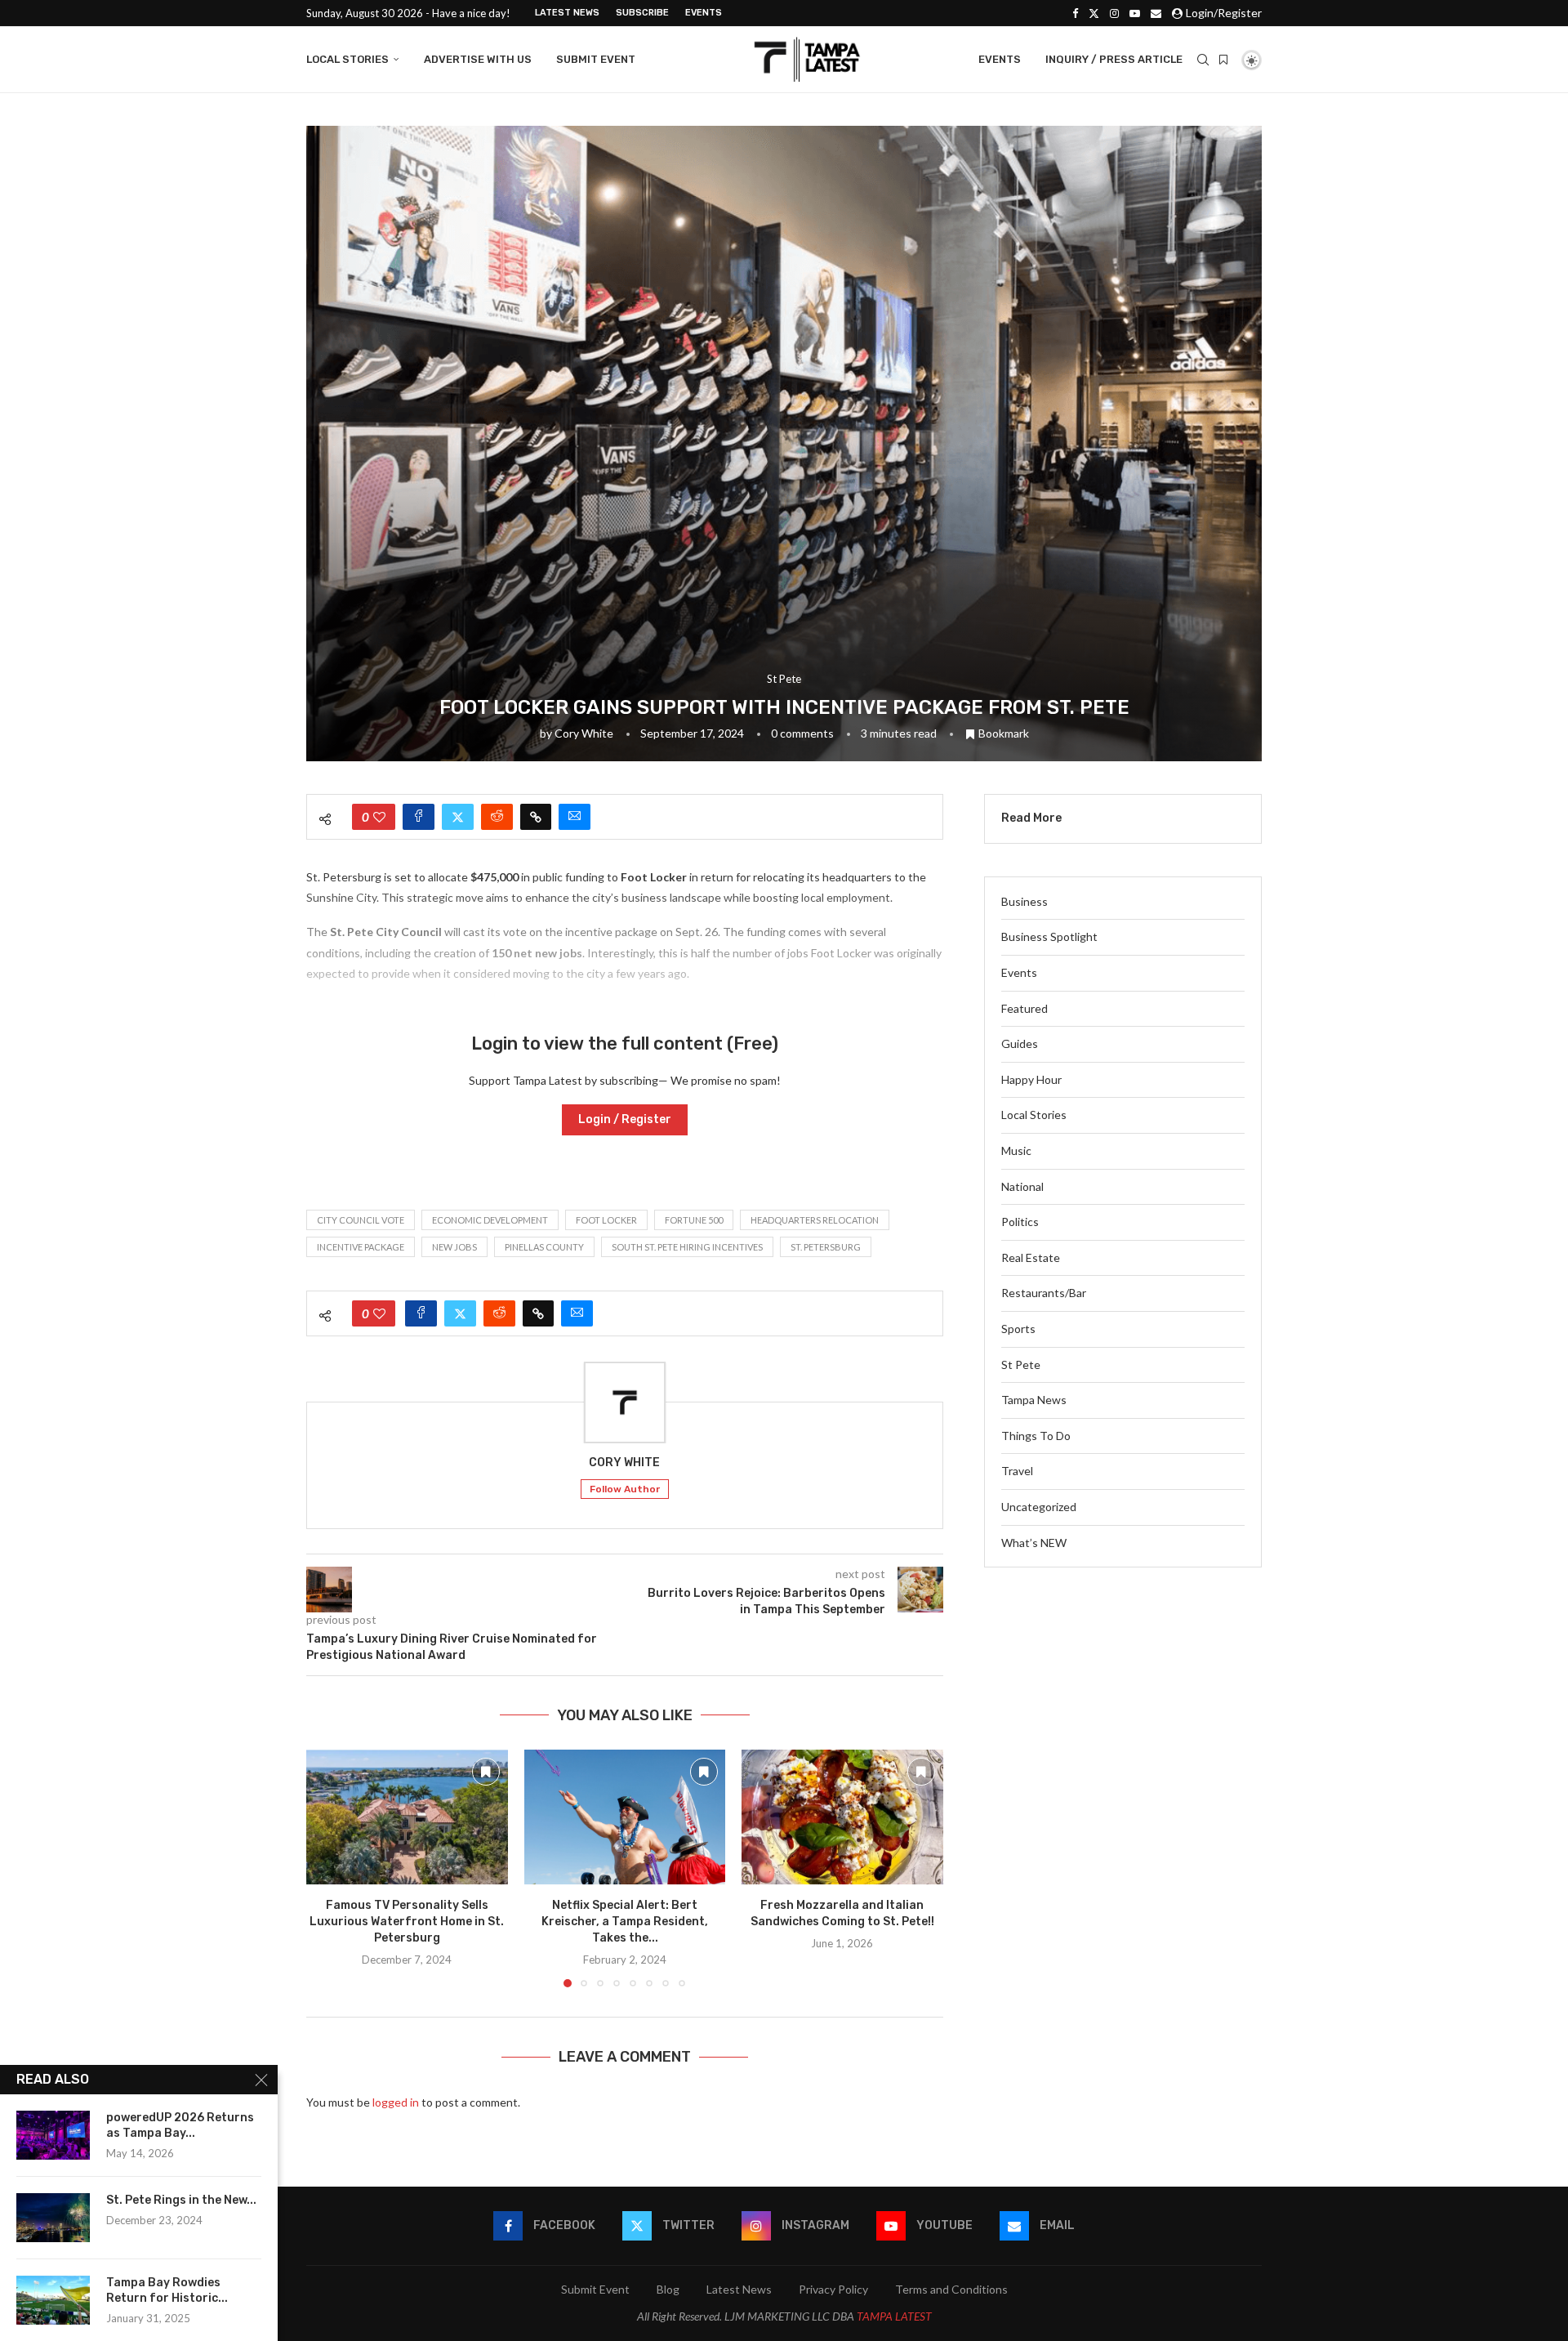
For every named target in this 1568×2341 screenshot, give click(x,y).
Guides (1020, 1043)
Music (1016, 1150)
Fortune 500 (694, 1220)
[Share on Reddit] (497, 817)
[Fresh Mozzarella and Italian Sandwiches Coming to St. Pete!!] (842, 1817)
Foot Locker (606, 1220)
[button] (328, 1868)
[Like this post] (379, 817)
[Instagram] (1114, 13)
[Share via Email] (575, 817)
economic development (490, 1220)
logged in (396, 2102)
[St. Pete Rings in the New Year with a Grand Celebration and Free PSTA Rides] (53, 2218)
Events (704, 13)
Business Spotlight (1049, 936)
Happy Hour (1031, 1079)
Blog (668, 2289)
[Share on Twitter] (458, 817)
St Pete (1021, 1364)
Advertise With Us (478, 59)
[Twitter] (1094, 13)
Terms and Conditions (951, 2289)
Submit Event (596, 59)
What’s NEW (1034, 1543)
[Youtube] (1135, 13)
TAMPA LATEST (894, 2316)
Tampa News (1034, 1400)
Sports (1018, 1329)
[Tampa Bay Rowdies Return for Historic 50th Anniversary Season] (53, 2300)
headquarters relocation (815, 1220)
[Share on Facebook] (419, 817)
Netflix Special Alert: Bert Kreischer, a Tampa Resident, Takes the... (625, 1922)
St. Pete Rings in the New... (181, 2200)
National (1022, 1186)
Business (1025, 901)
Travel (1017, 1471)
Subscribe (642, 13)
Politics (1020, 1222)
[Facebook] (1075, 13)
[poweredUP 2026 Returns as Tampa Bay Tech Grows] (53, 2135)
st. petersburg (826, 1247)
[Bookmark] (1223, 60)
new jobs (454, 1247)
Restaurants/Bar (1044, 1293)
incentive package (361, 1247)
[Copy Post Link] (536, 817)
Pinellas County (544, 1247)
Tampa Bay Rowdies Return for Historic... (167, 2290)
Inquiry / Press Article (1114, 59)
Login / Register (625, 1119)
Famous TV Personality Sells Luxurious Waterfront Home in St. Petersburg (407, 1922)
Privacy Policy (833, 2289)
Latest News (567, 13)
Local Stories (347, 59)
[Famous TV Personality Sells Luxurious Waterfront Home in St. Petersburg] (407, 1817)
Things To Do (1036, 1436)
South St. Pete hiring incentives (687, 1247)
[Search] (1203, 60)
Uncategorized (1039, 1507)
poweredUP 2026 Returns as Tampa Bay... (180, 2125)
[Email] (1156, 13)
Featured (1025, 1008)
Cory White (584, 733)
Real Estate (1031, 1257)
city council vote (361, 1220)
